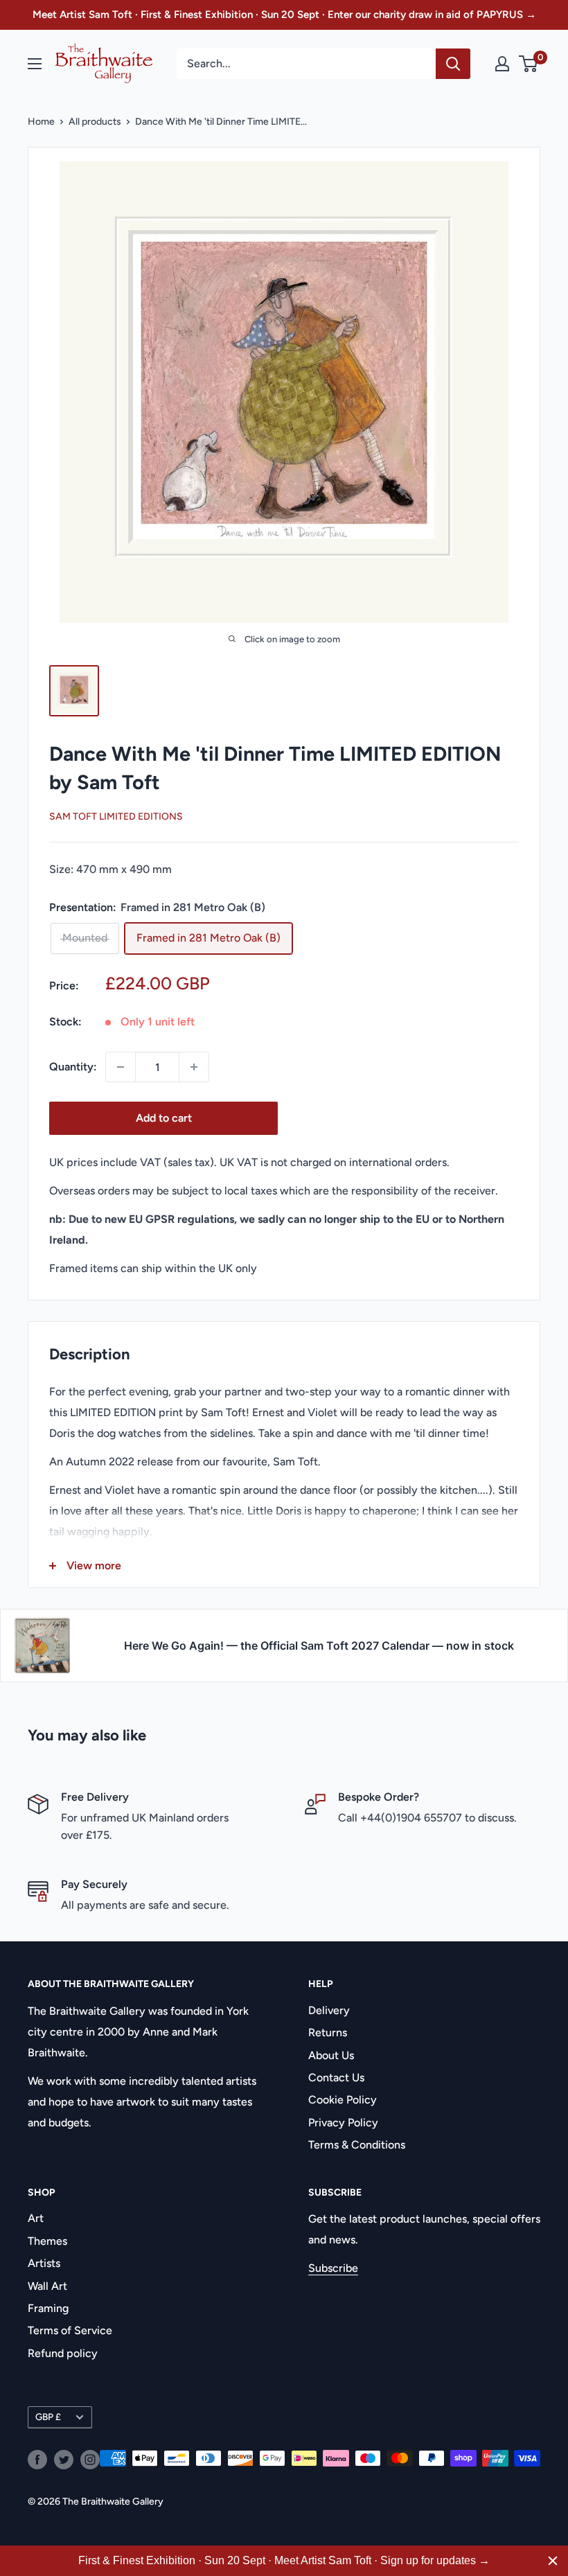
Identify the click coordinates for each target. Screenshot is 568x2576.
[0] (529, 64)
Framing (48, 2308)
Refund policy (63, 2353)
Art (36, 2218)
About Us (331, 2055)
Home (41, 122)
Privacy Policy (343, 2123)
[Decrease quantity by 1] (121, 1067)
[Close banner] (553, 2561)
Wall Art (47, 2286)
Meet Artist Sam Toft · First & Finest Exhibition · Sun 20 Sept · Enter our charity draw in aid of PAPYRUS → (284, 15)
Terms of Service (70, 2330)
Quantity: (73, 1067)
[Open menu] (35, 64)
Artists (44, 2263)
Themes (47, 2241)
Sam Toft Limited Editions (116, 817)
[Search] (453, 64)
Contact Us (336, 2077)
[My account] (502, 64)
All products (95, 122)
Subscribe (333, 2268)
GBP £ (48, 2417)
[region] (284, 2561)
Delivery (329, 2010)
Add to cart (164, 1118)
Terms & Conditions (357, 2145)
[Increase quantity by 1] (194, 1067)
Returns (328, 2032)
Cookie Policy (343, 2100)
